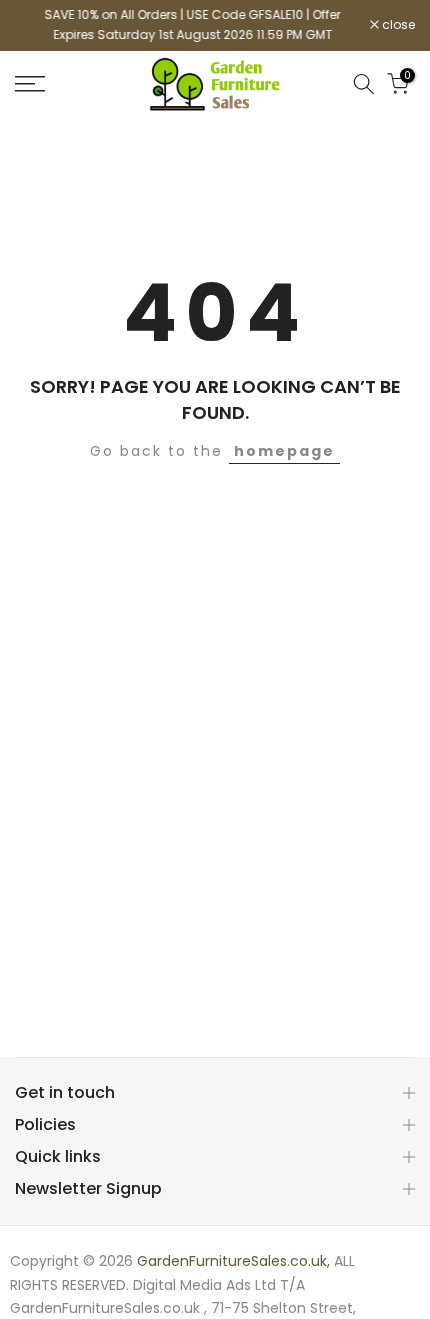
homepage (284, 451)
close (397, 25)
